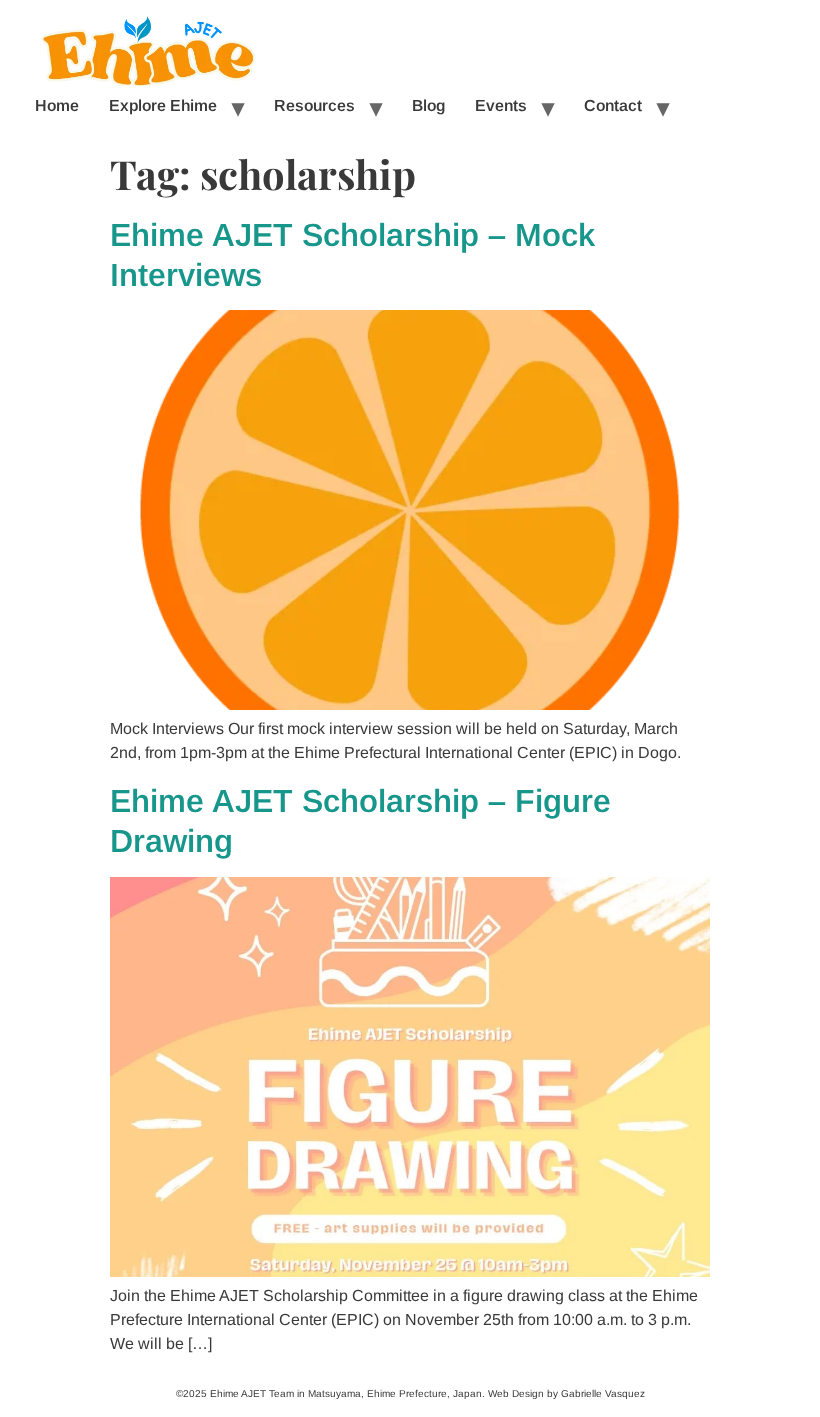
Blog (428, 105)
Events (501, 105)
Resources (314, 105)
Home (57, 105)
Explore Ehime (163, 105)
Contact (613, 105)
